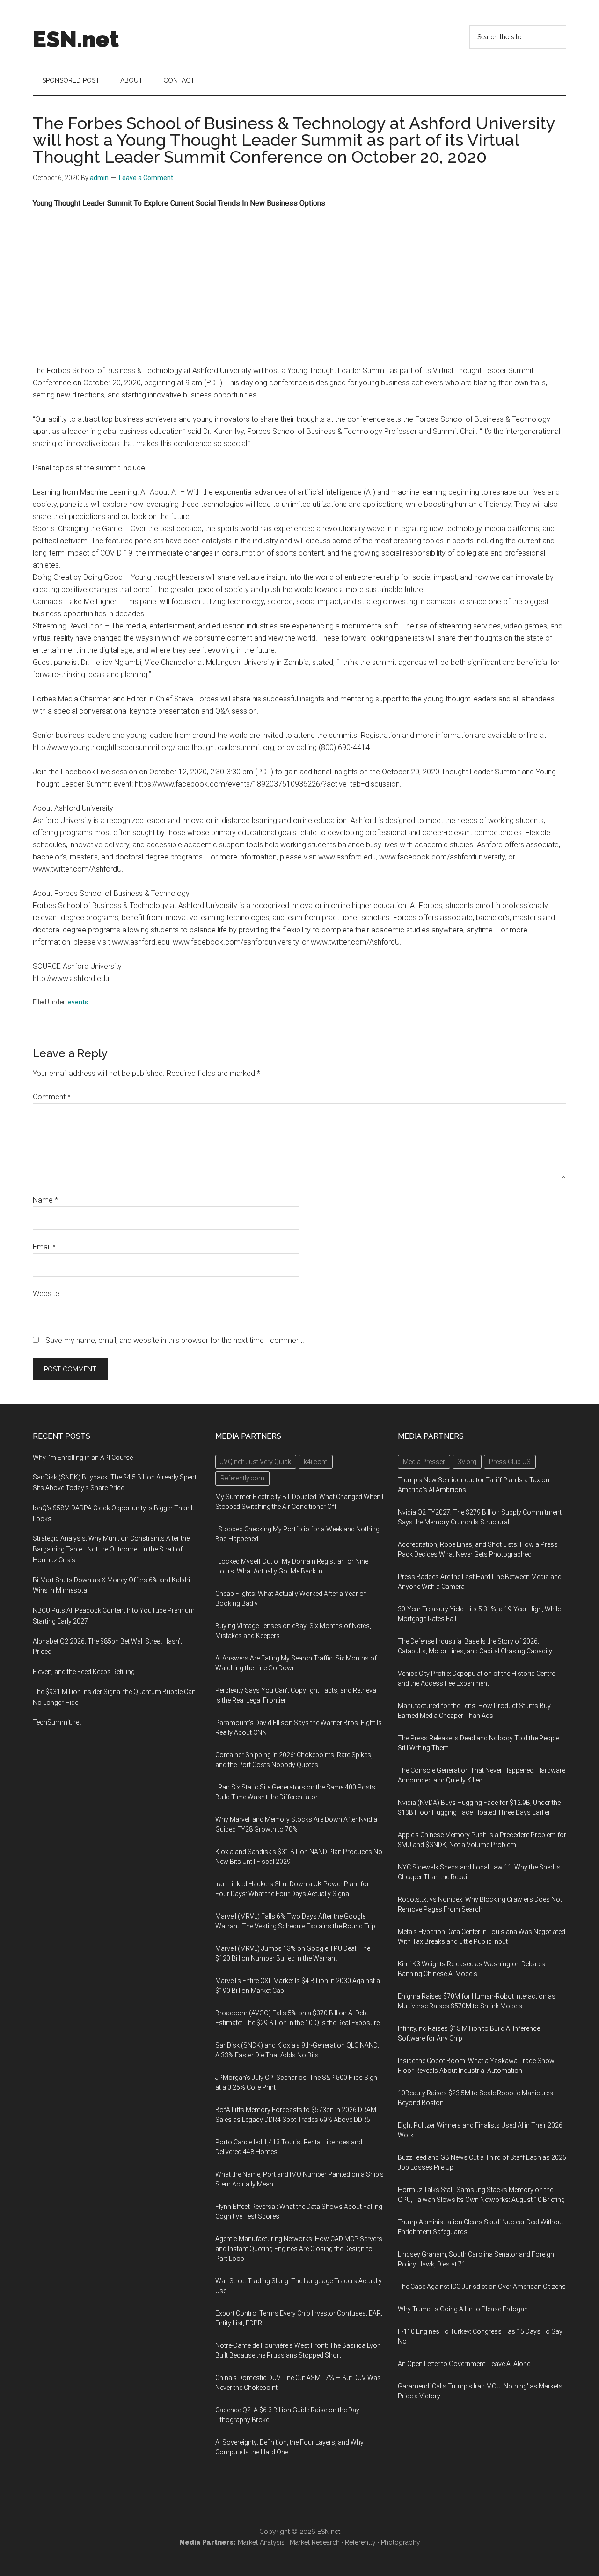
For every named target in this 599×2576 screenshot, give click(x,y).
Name (45, 1200)
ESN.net (76, 39)
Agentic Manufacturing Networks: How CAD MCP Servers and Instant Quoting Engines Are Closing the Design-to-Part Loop (299, 2249)
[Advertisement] (299, 287)
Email (44, 1247)
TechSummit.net (57, 1722)
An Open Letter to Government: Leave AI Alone (464, 2364)
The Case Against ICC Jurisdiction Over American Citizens (482, 2287)
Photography (401, 2542)
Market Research (315, 2542)
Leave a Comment (146, 178)
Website (46, 1294)
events (78, 1002)
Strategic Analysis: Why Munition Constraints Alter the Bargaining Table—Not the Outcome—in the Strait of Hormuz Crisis (111, 1549)
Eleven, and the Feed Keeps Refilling (84, 1672)
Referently (360, 2542)
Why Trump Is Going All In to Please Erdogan (463, 2309)
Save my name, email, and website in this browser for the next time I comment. (175, 1340)
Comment (52, 1097)
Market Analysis (261, 2542)
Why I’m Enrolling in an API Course (83, 1458)
